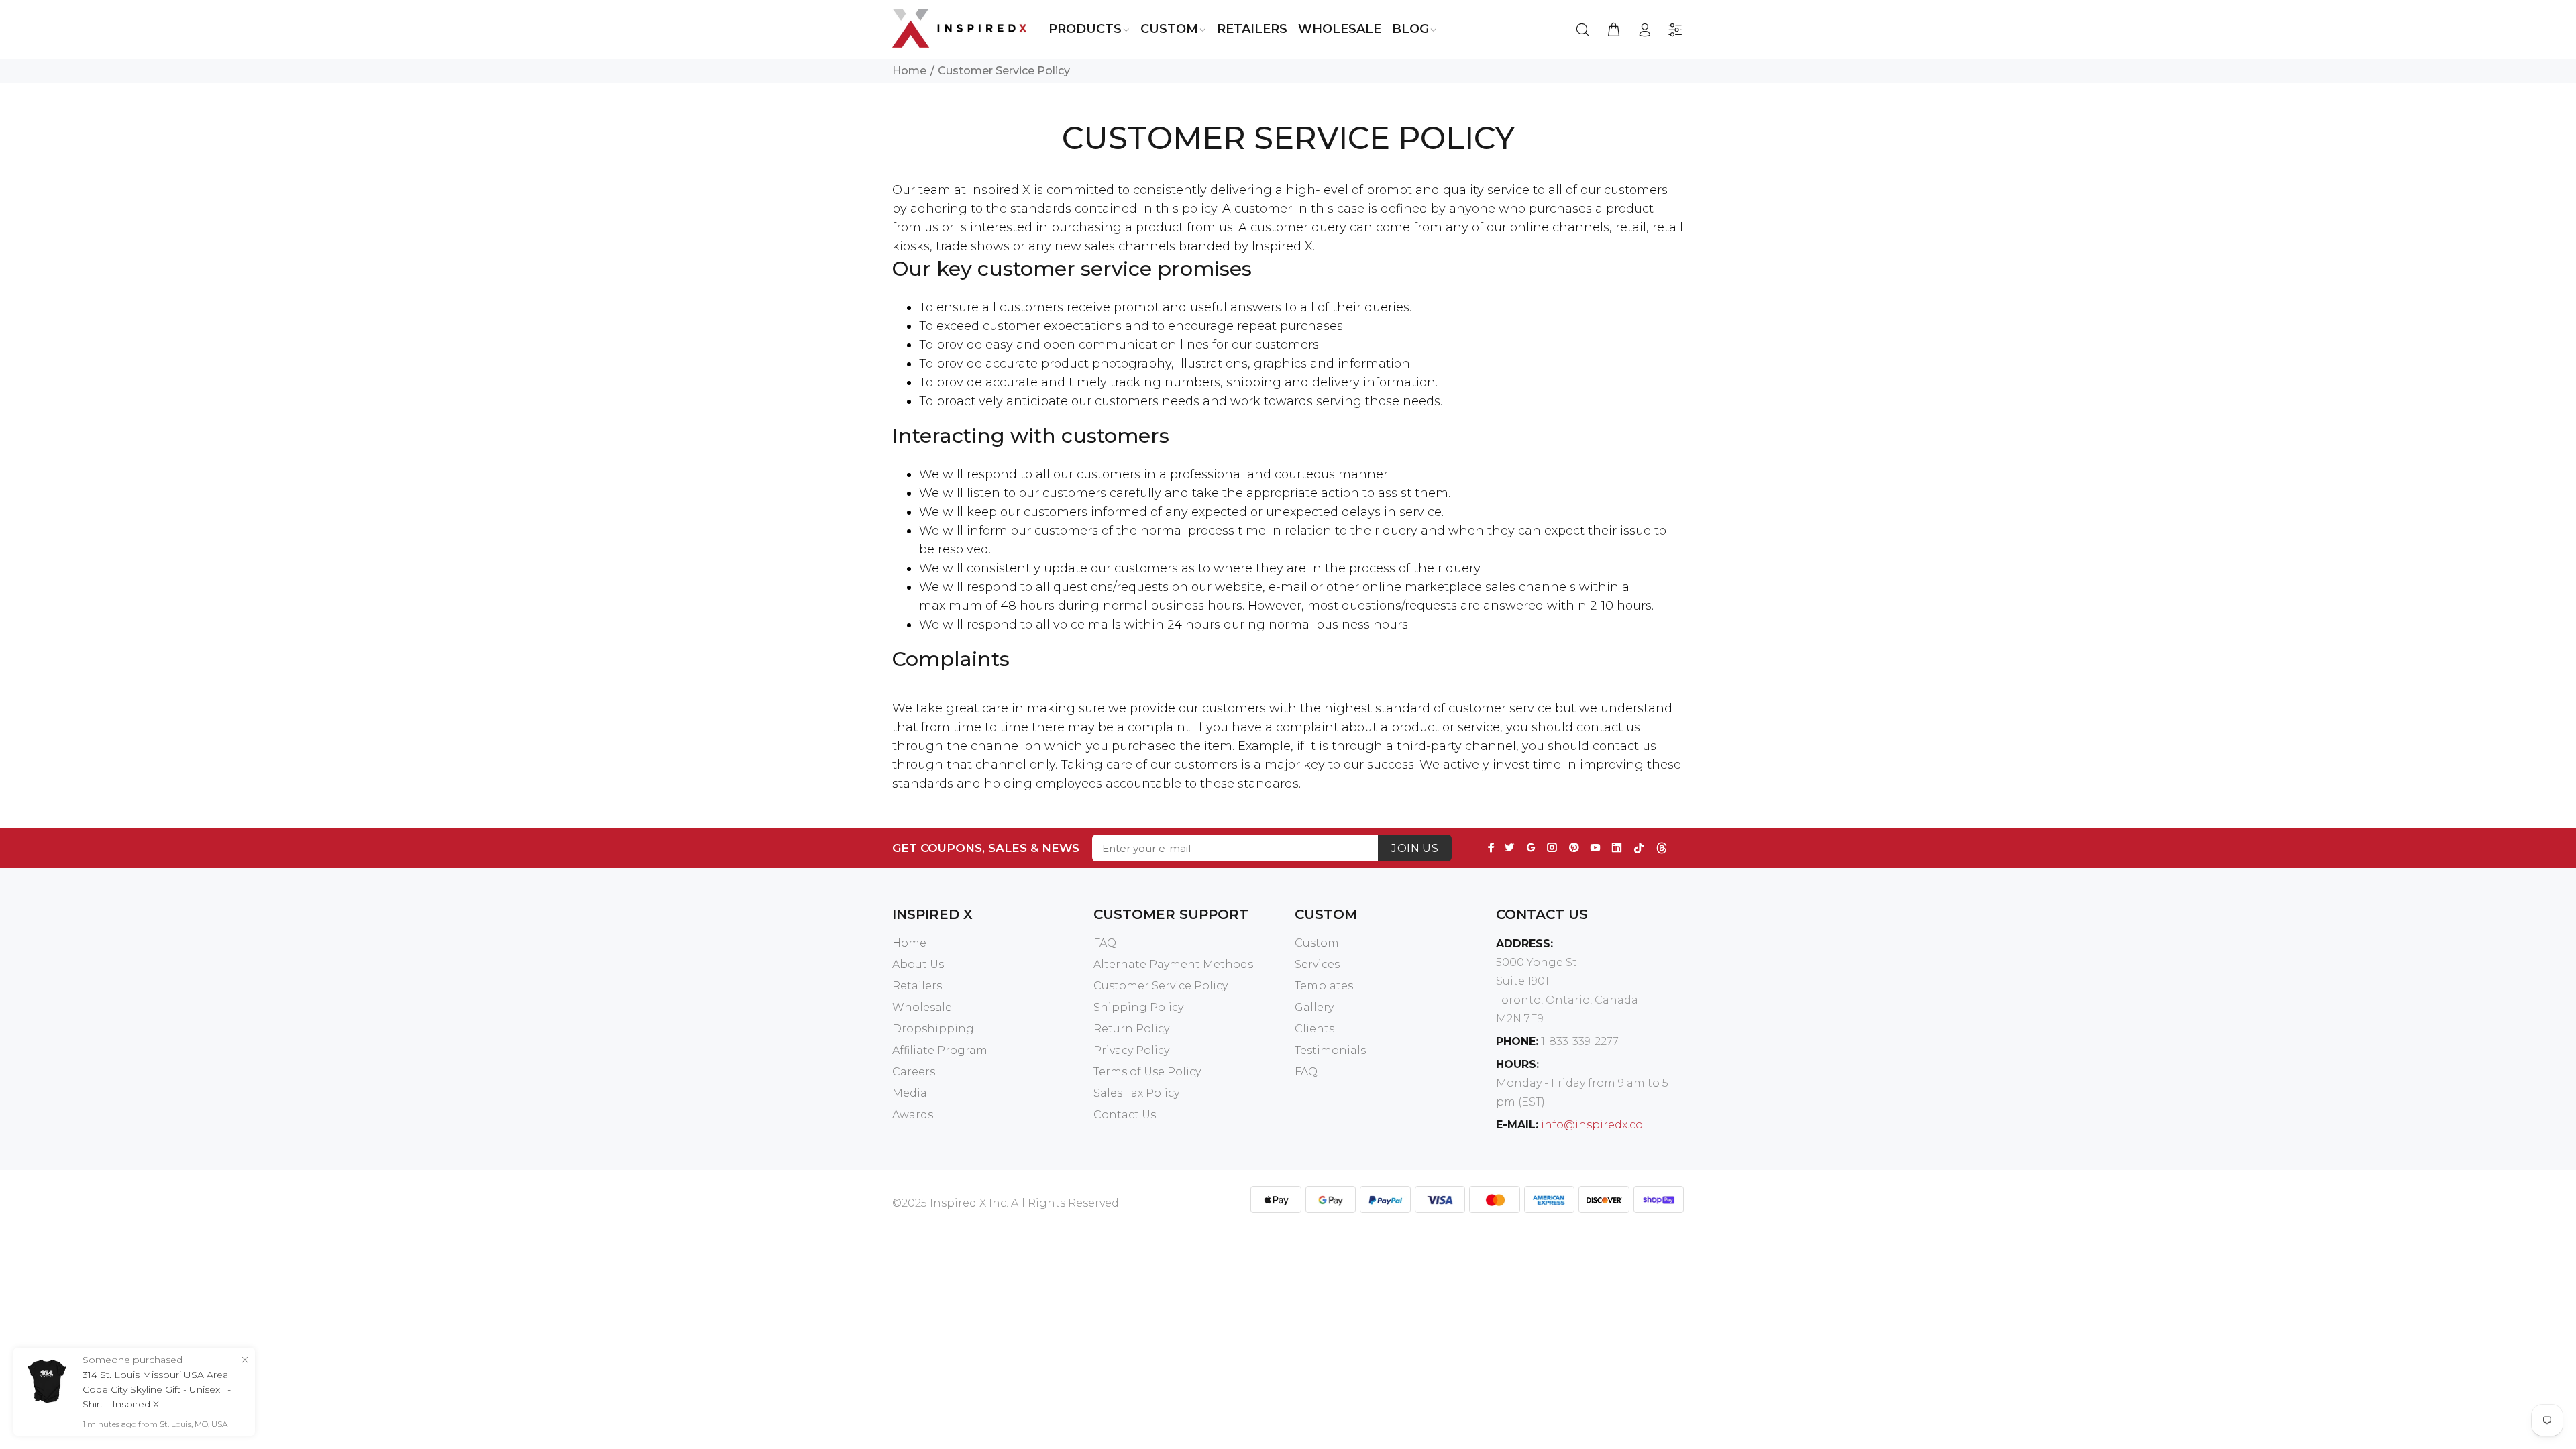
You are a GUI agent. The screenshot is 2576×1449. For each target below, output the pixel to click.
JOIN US (1415, 848)
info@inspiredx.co (1592, 1125)
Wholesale (922, 1007)
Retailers (917, 986)
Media (910, 1093)
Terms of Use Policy (1147, 1072)
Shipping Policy (1138, 1007)
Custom (1317, 943)
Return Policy (1131, 1029)
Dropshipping (933, 1029)
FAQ (1105, 943)
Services (1317, 964)
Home (909, 71)
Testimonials (1330, 1050)
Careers (914, 1072)
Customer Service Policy (1161, 986)
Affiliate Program (940, 1050)
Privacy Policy (1131, 1050)
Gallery (1314, 1007)
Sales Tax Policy (1136, 1093)
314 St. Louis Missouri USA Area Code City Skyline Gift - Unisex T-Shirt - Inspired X (157, 1389)
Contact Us (1125, 1115)
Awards (913, 1115)
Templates (1324, 986)
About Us (918, 964)
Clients (1314, 1029)
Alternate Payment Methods (1173, 964)
